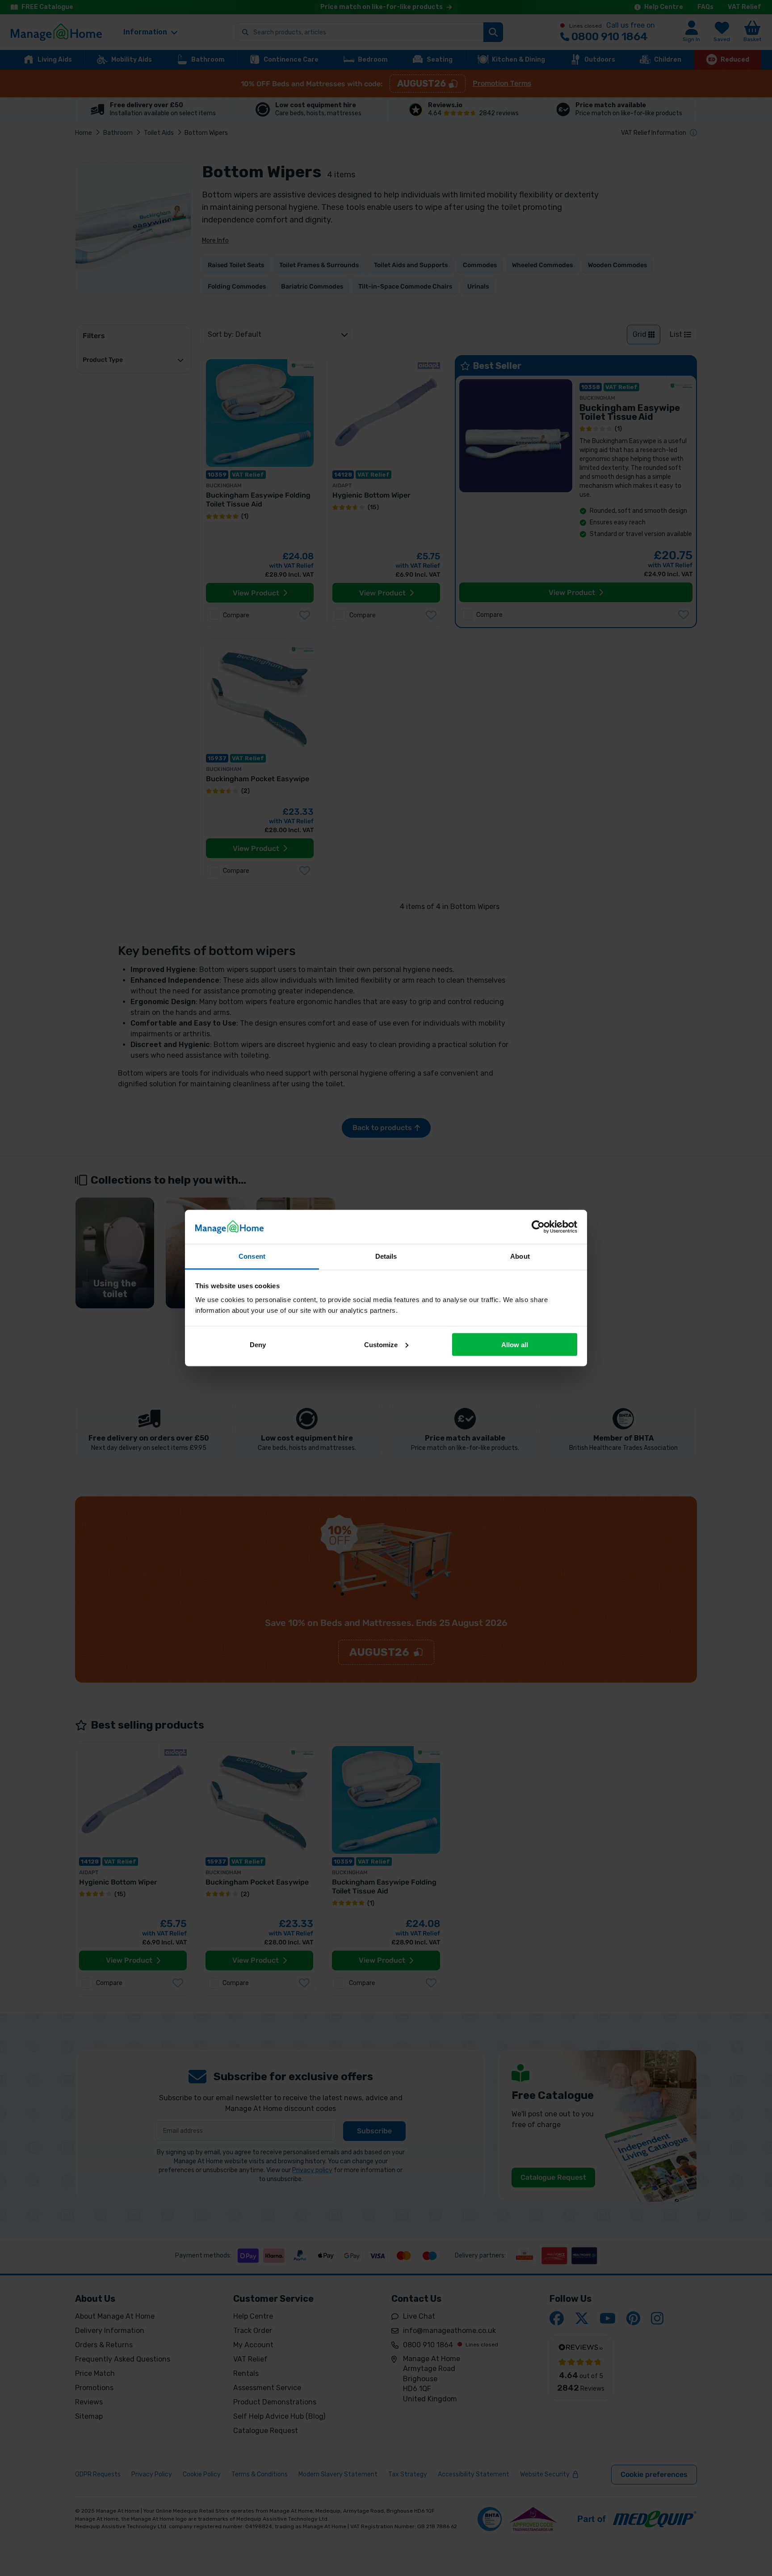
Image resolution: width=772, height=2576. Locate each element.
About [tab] (520, 1256)
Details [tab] (386, 1256)
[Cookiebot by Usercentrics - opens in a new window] (538, 1227)
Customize (381, 1344)
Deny (258, 1344)
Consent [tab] (252, 1256)
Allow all (515, 1344)
